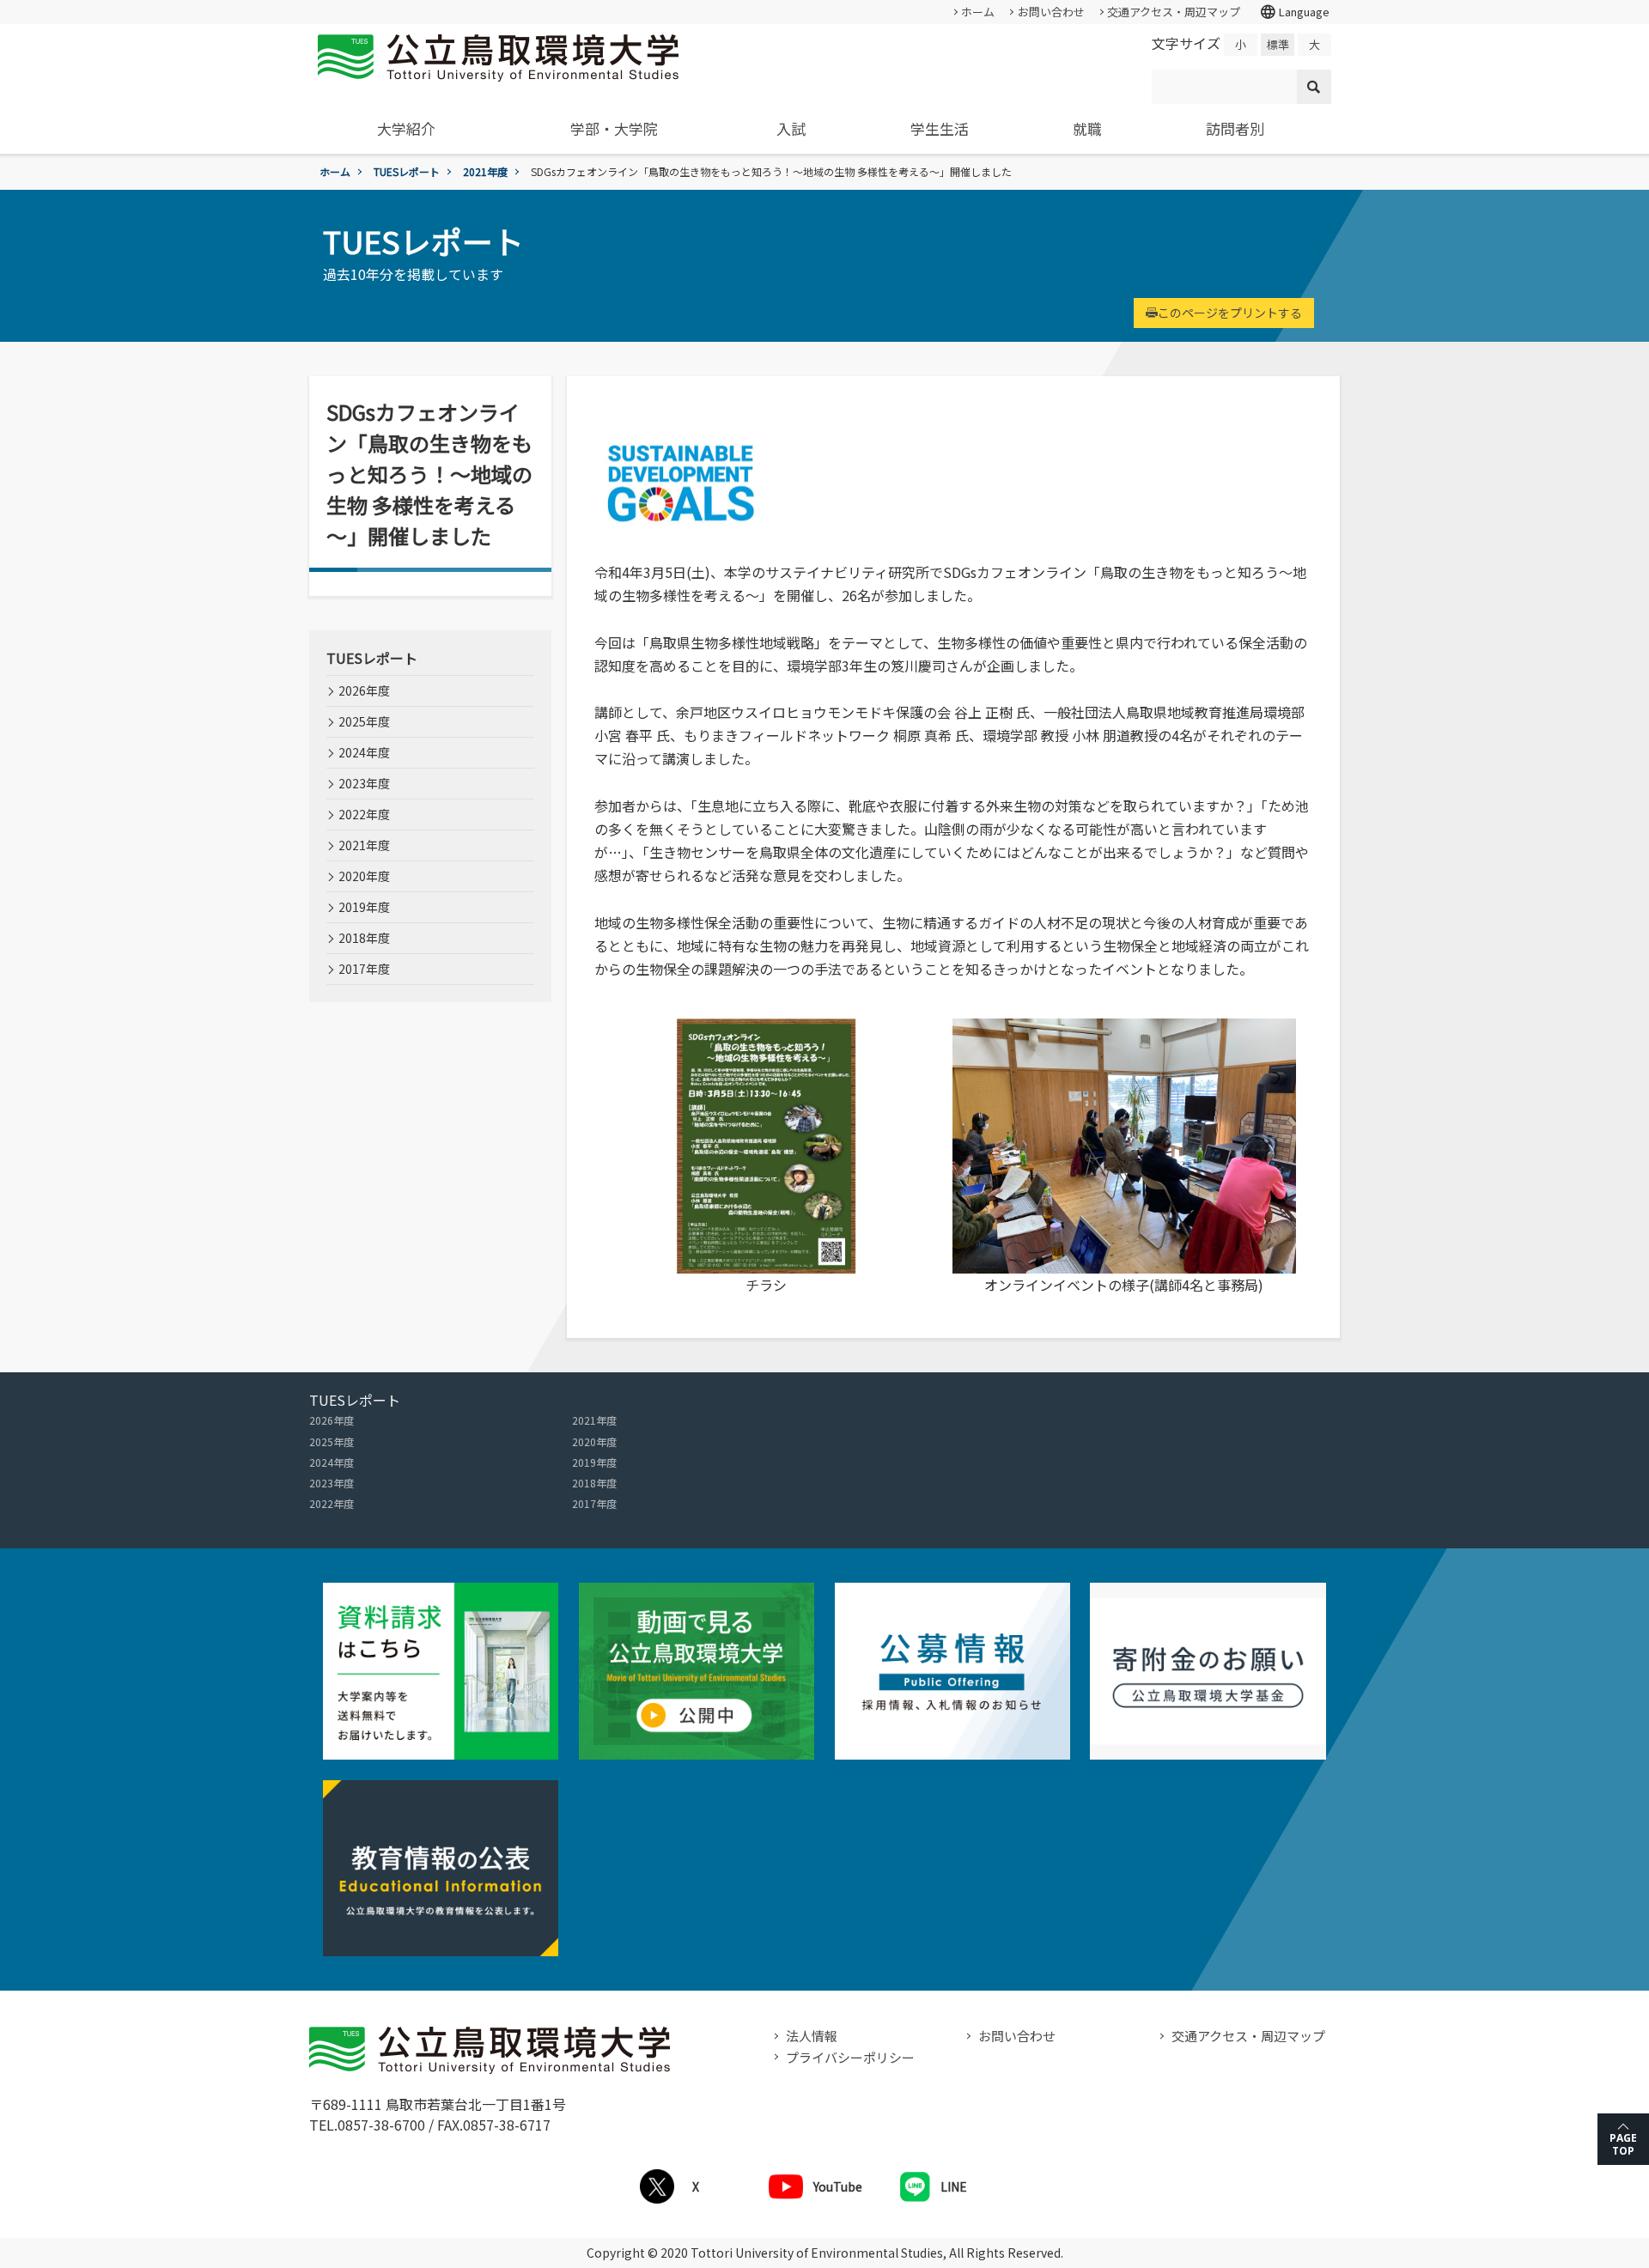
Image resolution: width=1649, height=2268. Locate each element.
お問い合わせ (1051, 12)
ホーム (978, 12)
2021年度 (485, 171)
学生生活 (940, 128)
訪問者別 (1235, 128)
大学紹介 (406, 128)
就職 (1087, 128)
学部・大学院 (614, 128)
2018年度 (364, 938)
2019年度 (364, 907)
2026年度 (364, 690)
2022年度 (364, 814)
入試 (791, 128)
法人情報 (812, 2036)
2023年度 (364, 783)
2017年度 (364, 969)
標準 (1278, 44)
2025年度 (364, 721)
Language (1294, 12)
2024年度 (364, 752)
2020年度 (364, 876)
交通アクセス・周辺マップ (1174, 12)
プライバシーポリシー (850, 2057)
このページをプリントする (1230, 313)
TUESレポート (407, 171)
